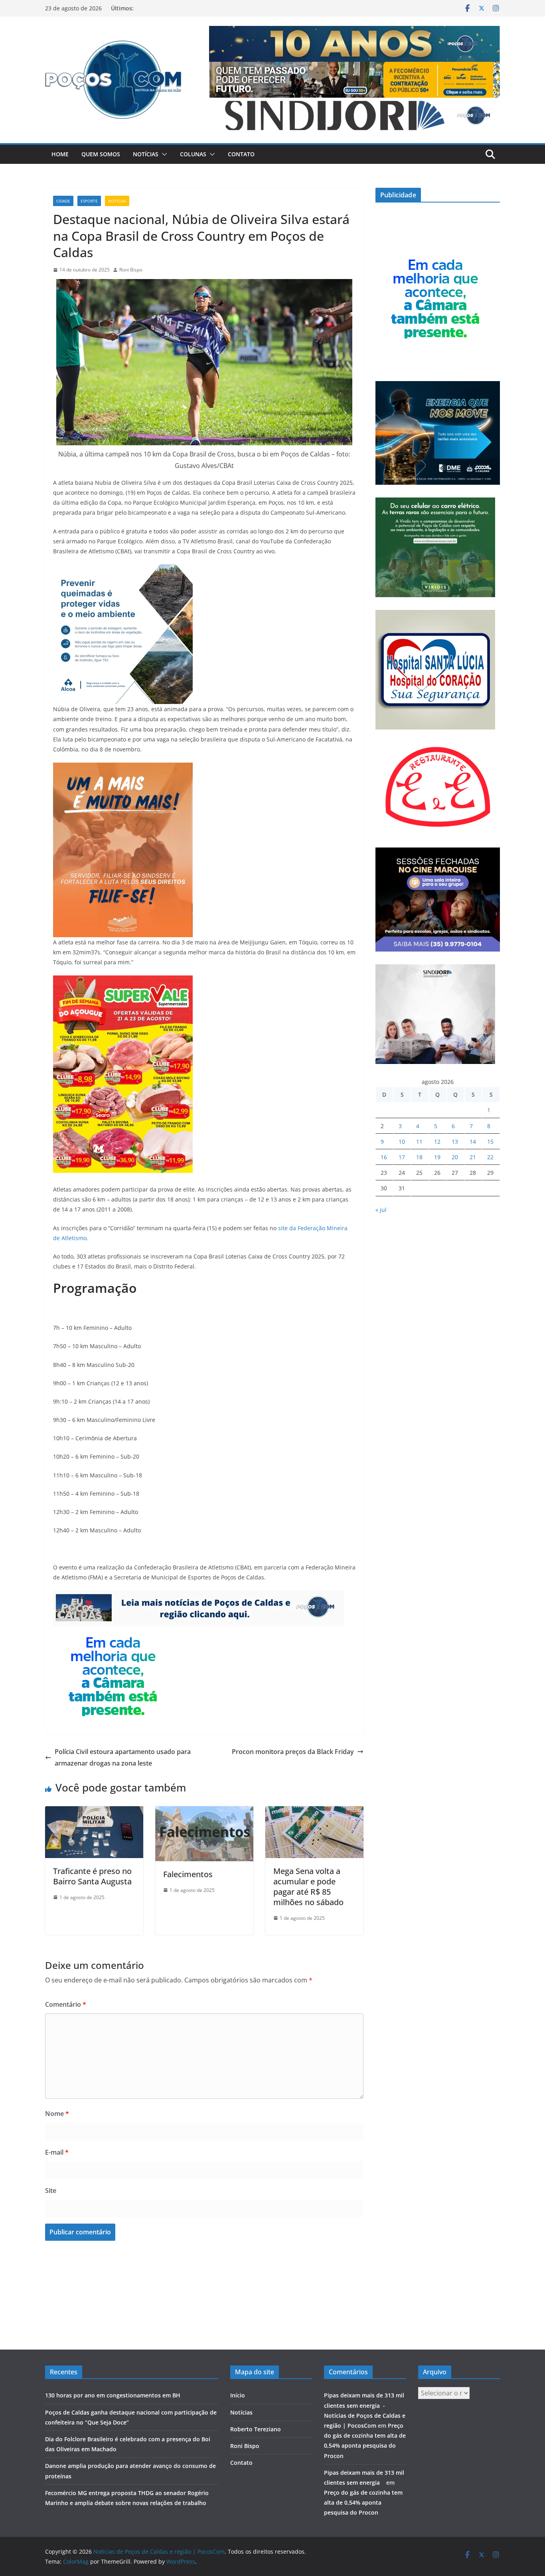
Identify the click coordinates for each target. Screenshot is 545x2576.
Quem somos (101, 154)
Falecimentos (188, 1874)
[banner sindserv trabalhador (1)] (198, 1596)
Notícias (146, 154)
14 (473, 1142)
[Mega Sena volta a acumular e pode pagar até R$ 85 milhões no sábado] (314, 1812)
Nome (57, 2114)
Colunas (193, 154)
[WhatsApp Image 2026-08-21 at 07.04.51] (123, 981)
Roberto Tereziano (256, 2429)
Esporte (89, 201)
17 (402, 1157)
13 (455, 1142)
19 (437, 1157)
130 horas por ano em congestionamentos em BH (113, 2395)
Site (51, 2191)
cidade (63, 201)
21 (473, 1157)
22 (490, 1157)
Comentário (66, 2004)
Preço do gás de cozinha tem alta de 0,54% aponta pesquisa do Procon (363, 2502)
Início (238, 2395)
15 (490, 1142)
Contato (241, 154)
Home (60, 154)
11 (419, 1142)
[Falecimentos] (204, 1812)
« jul (381, 1210)
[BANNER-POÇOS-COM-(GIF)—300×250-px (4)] (113, 1632)
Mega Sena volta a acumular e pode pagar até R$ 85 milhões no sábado (308, 1887)
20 (455, 1157)
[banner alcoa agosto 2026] (123, 570)
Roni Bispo (131, 270)
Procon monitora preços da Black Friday (293, 1752)
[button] (163, 154)
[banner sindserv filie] (123, 768)
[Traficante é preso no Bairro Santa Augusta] (94, 1812)
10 (402, 1142)
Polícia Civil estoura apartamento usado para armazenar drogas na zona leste (123, 1757)
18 (419, 1157)
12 (437, 1142)
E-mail (57, 2152)
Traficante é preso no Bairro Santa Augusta (92, 1876)
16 (384, 1157)
